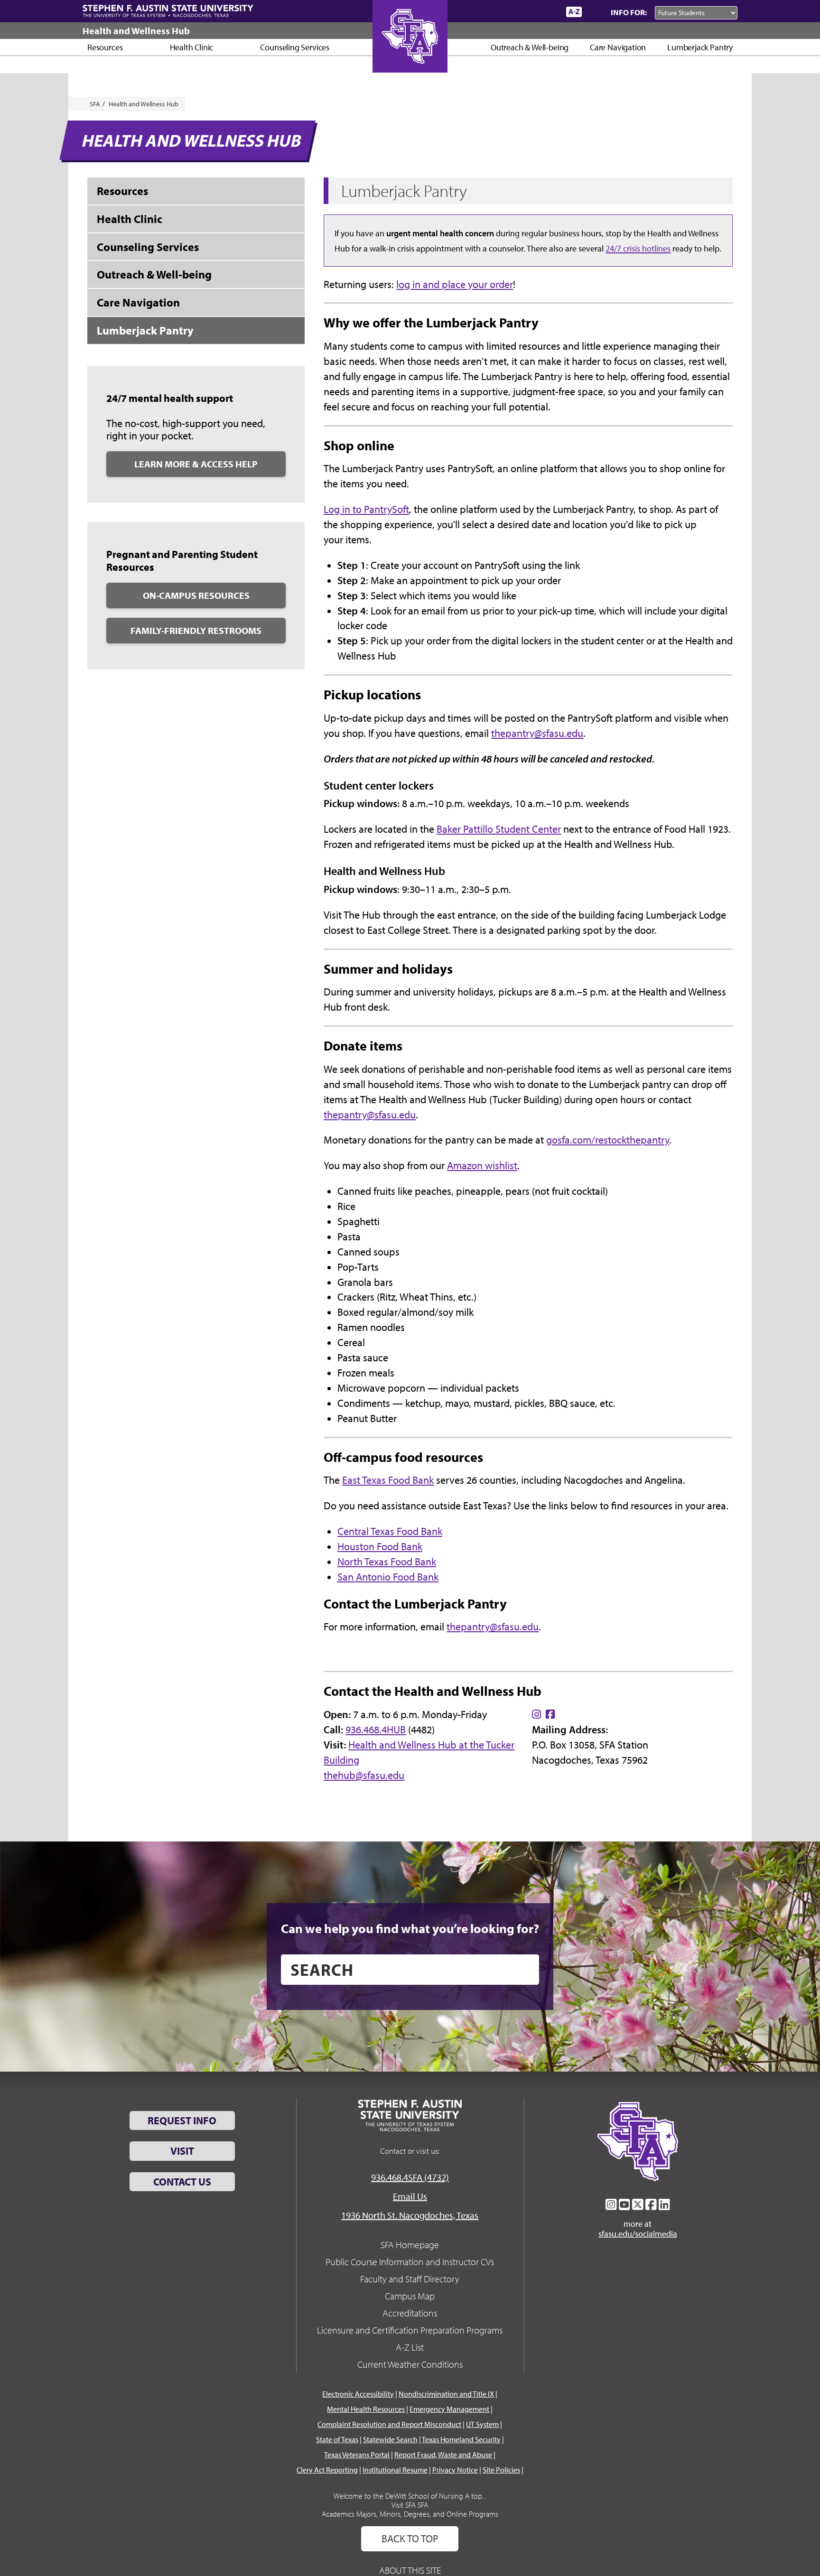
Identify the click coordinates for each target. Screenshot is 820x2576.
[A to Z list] (574, 12)
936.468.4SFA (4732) (410, 2177)
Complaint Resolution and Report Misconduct (389, 2424)
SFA (95, 104)
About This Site (410, 2570)
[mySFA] (547, 12)
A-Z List (410, 2347)
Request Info (182, 2120)
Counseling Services (295, 47)
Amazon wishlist (482, 1165)
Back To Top (410, 2539)
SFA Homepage (410, 2245)
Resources (105, 47)
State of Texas (337, 2439)
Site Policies (501, 2470)
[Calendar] (523, 12)
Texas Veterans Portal (357, 2455)
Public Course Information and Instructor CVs (410, 2262)
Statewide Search (390, 2439)
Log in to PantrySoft (366, 509)
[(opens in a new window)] (536, 1714)
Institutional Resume (395, 2470)
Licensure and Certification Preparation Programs (410, 2330)
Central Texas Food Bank (390, 1531)
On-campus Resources (196, 595)
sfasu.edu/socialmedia (638, 2234)
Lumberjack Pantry (700, 47)
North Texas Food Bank (387, 1562)
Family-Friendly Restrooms (196, 630)
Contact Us (182, 2182)
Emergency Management (449, 2409)
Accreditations (410, 2313)
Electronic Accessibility (358, 2394)
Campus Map (410, 2296)
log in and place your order (455, 284)
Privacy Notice (455, 2470)
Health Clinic (192, 47)
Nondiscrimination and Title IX (446, 2394)
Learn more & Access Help (196, 464)
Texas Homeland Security (461, 2439)
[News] (504, 11)
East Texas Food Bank (388, 1480)
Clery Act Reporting (327, 2470)
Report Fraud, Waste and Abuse (443, 2455)
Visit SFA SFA (410, 2505)
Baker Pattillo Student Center (499, 829)
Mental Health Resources (366, 2409)
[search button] (525, 1970)
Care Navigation (618, 47)
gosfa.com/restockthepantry (608, 1140)
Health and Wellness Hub (136, 31)
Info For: (629, 12)
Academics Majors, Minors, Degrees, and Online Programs (410, 2514)
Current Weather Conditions (410, 2364)
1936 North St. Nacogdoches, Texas (410, 2215)
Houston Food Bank (380, 1546)
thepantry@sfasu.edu (537, 733)
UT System (482, 2424)
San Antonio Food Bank (388, 1577)
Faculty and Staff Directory (410, 2279)
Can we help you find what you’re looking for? (410, 1928)
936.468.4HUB (376, 1730)
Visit (182, 2151)
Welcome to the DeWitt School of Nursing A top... (410, 2496)
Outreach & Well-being (530, 47)
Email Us (410, 2196)
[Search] (594, 12)
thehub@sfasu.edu (364, 1775)
